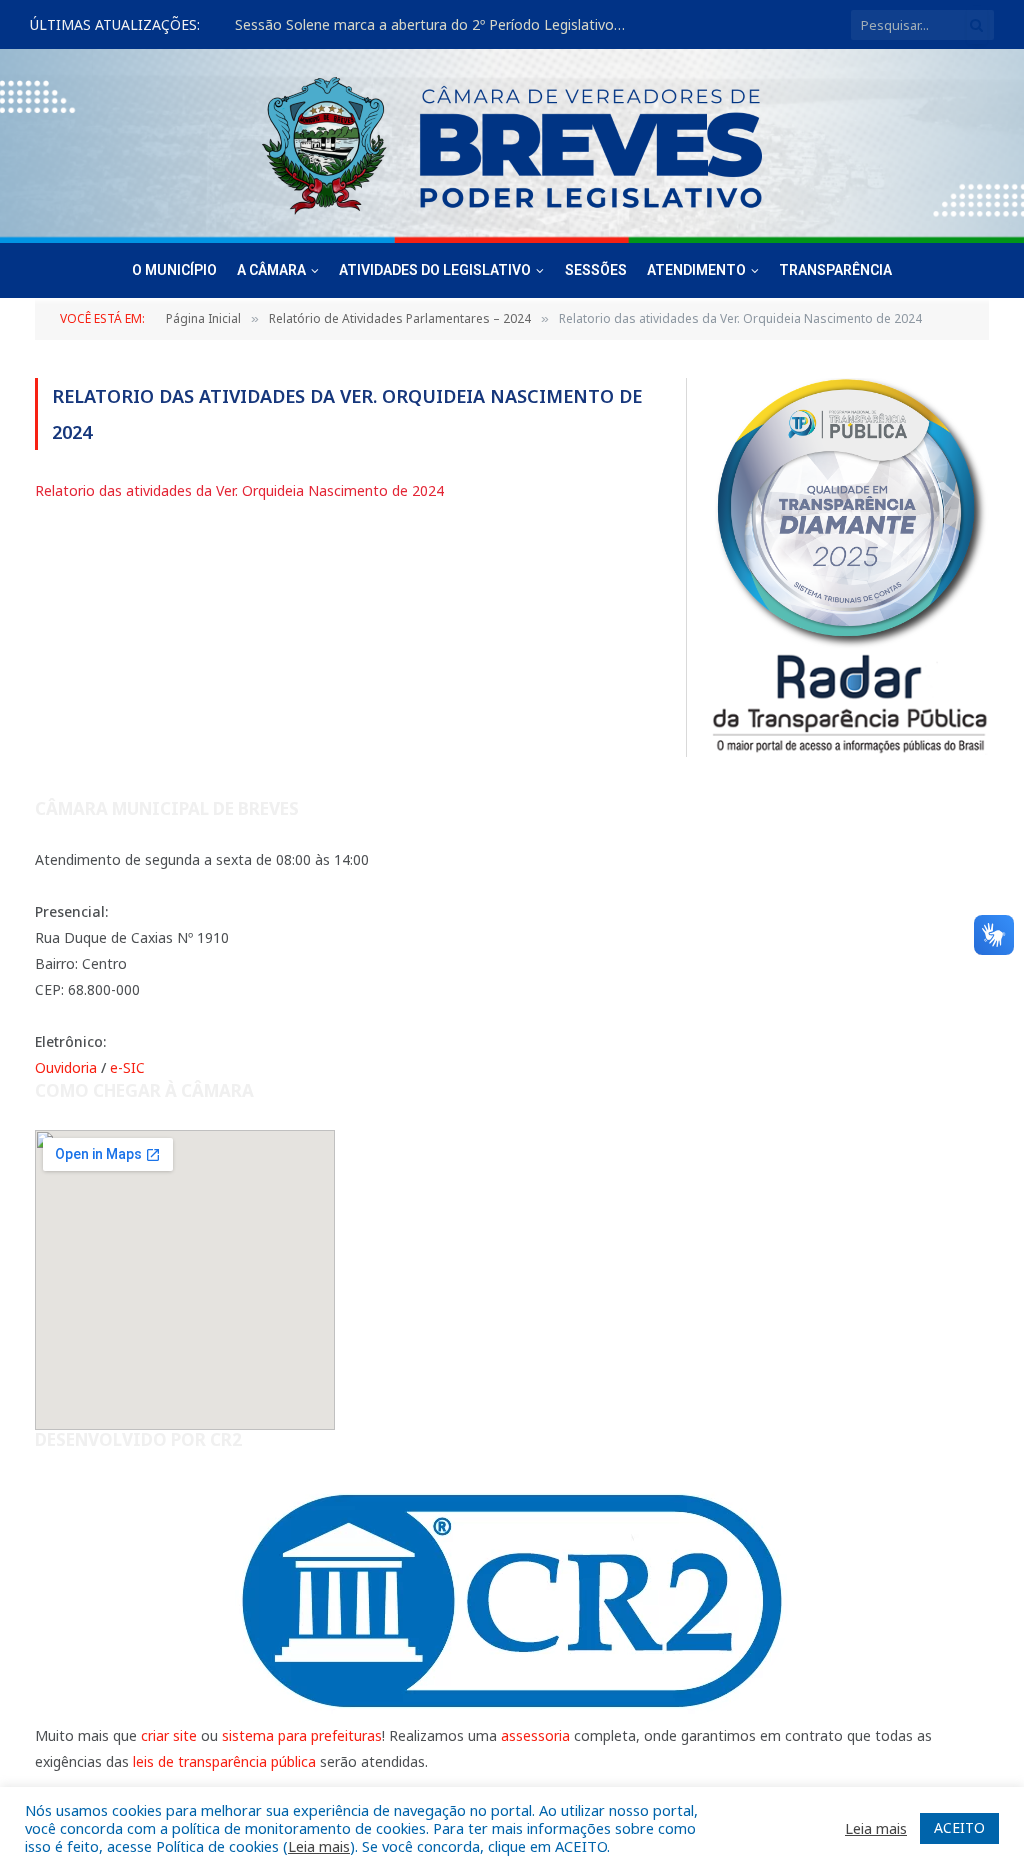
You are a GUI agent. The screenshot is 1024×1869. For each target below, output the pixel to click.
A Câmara (271, 270)
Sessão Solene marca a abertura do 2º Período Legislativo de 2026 (435, 25)
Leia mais (319, 1846)
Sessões (596, 270)
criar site (169, 1735)
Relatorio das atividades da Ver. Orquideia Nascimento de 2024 (239, 490)
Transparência (835, 270)
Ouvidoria (66, 1067)
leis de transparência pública (224, 1761)
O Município (174, 270)
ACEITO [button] (959, 1827)
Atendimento (696, 270)
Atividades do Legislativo (435, 270)
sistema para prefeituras (302, 1735)
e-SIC (127, 1067)
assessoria (535, 1735)
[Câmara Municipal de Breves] (512, 146)
